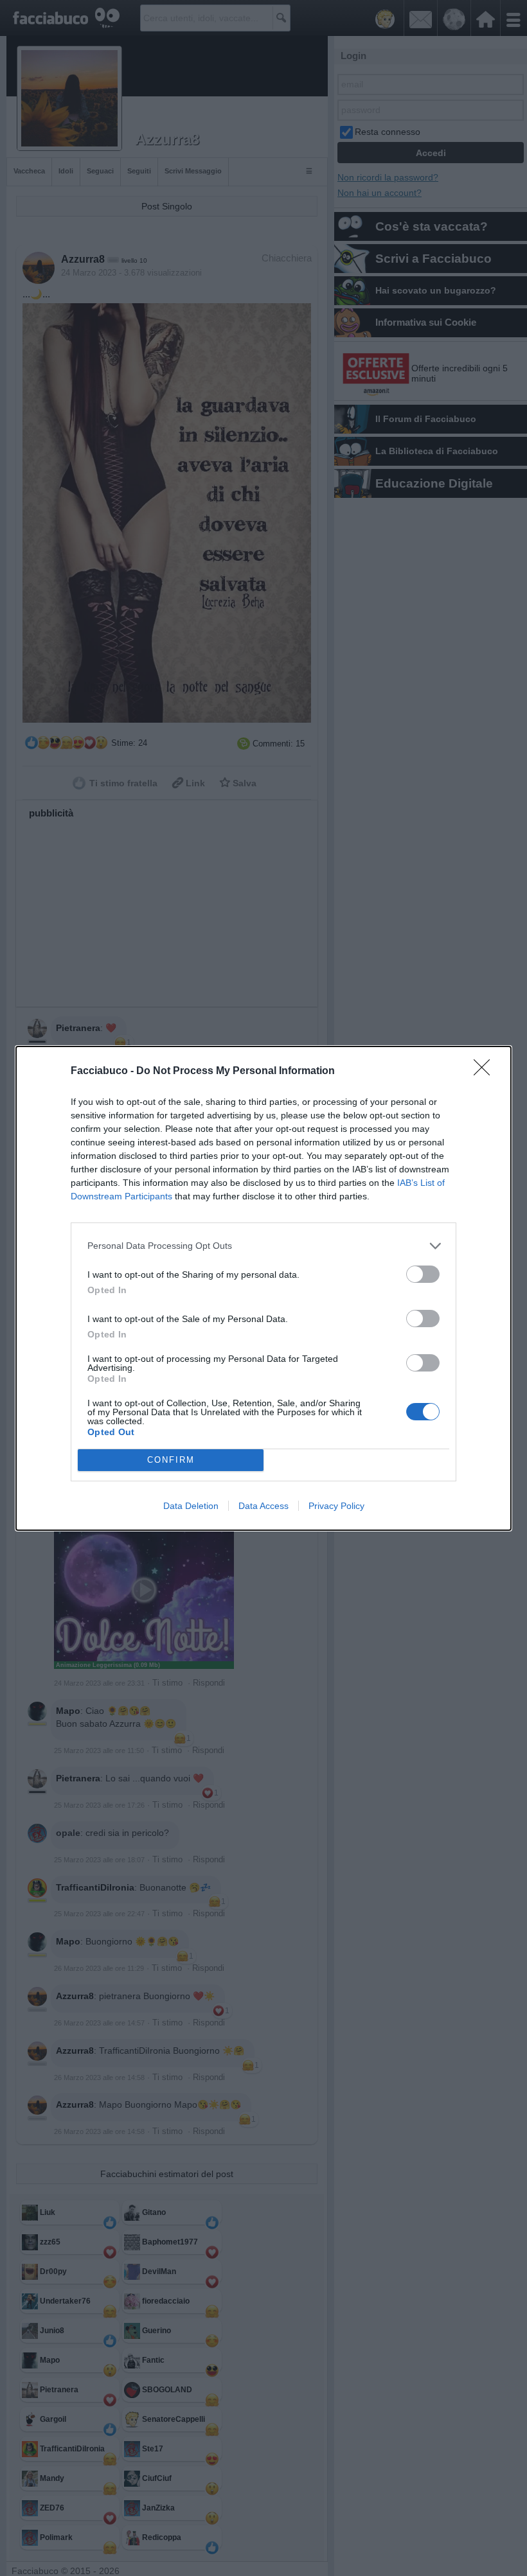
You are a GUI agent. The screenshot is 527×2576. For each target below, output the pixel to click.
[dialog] (263, 1288)
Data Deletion (191, 1506)
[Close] (486, 1072)
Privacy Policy (336, 1506)
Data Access (263, 1506)
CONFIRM (171, 1460)
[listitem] (263, 1246)
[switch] (423, 1274)
